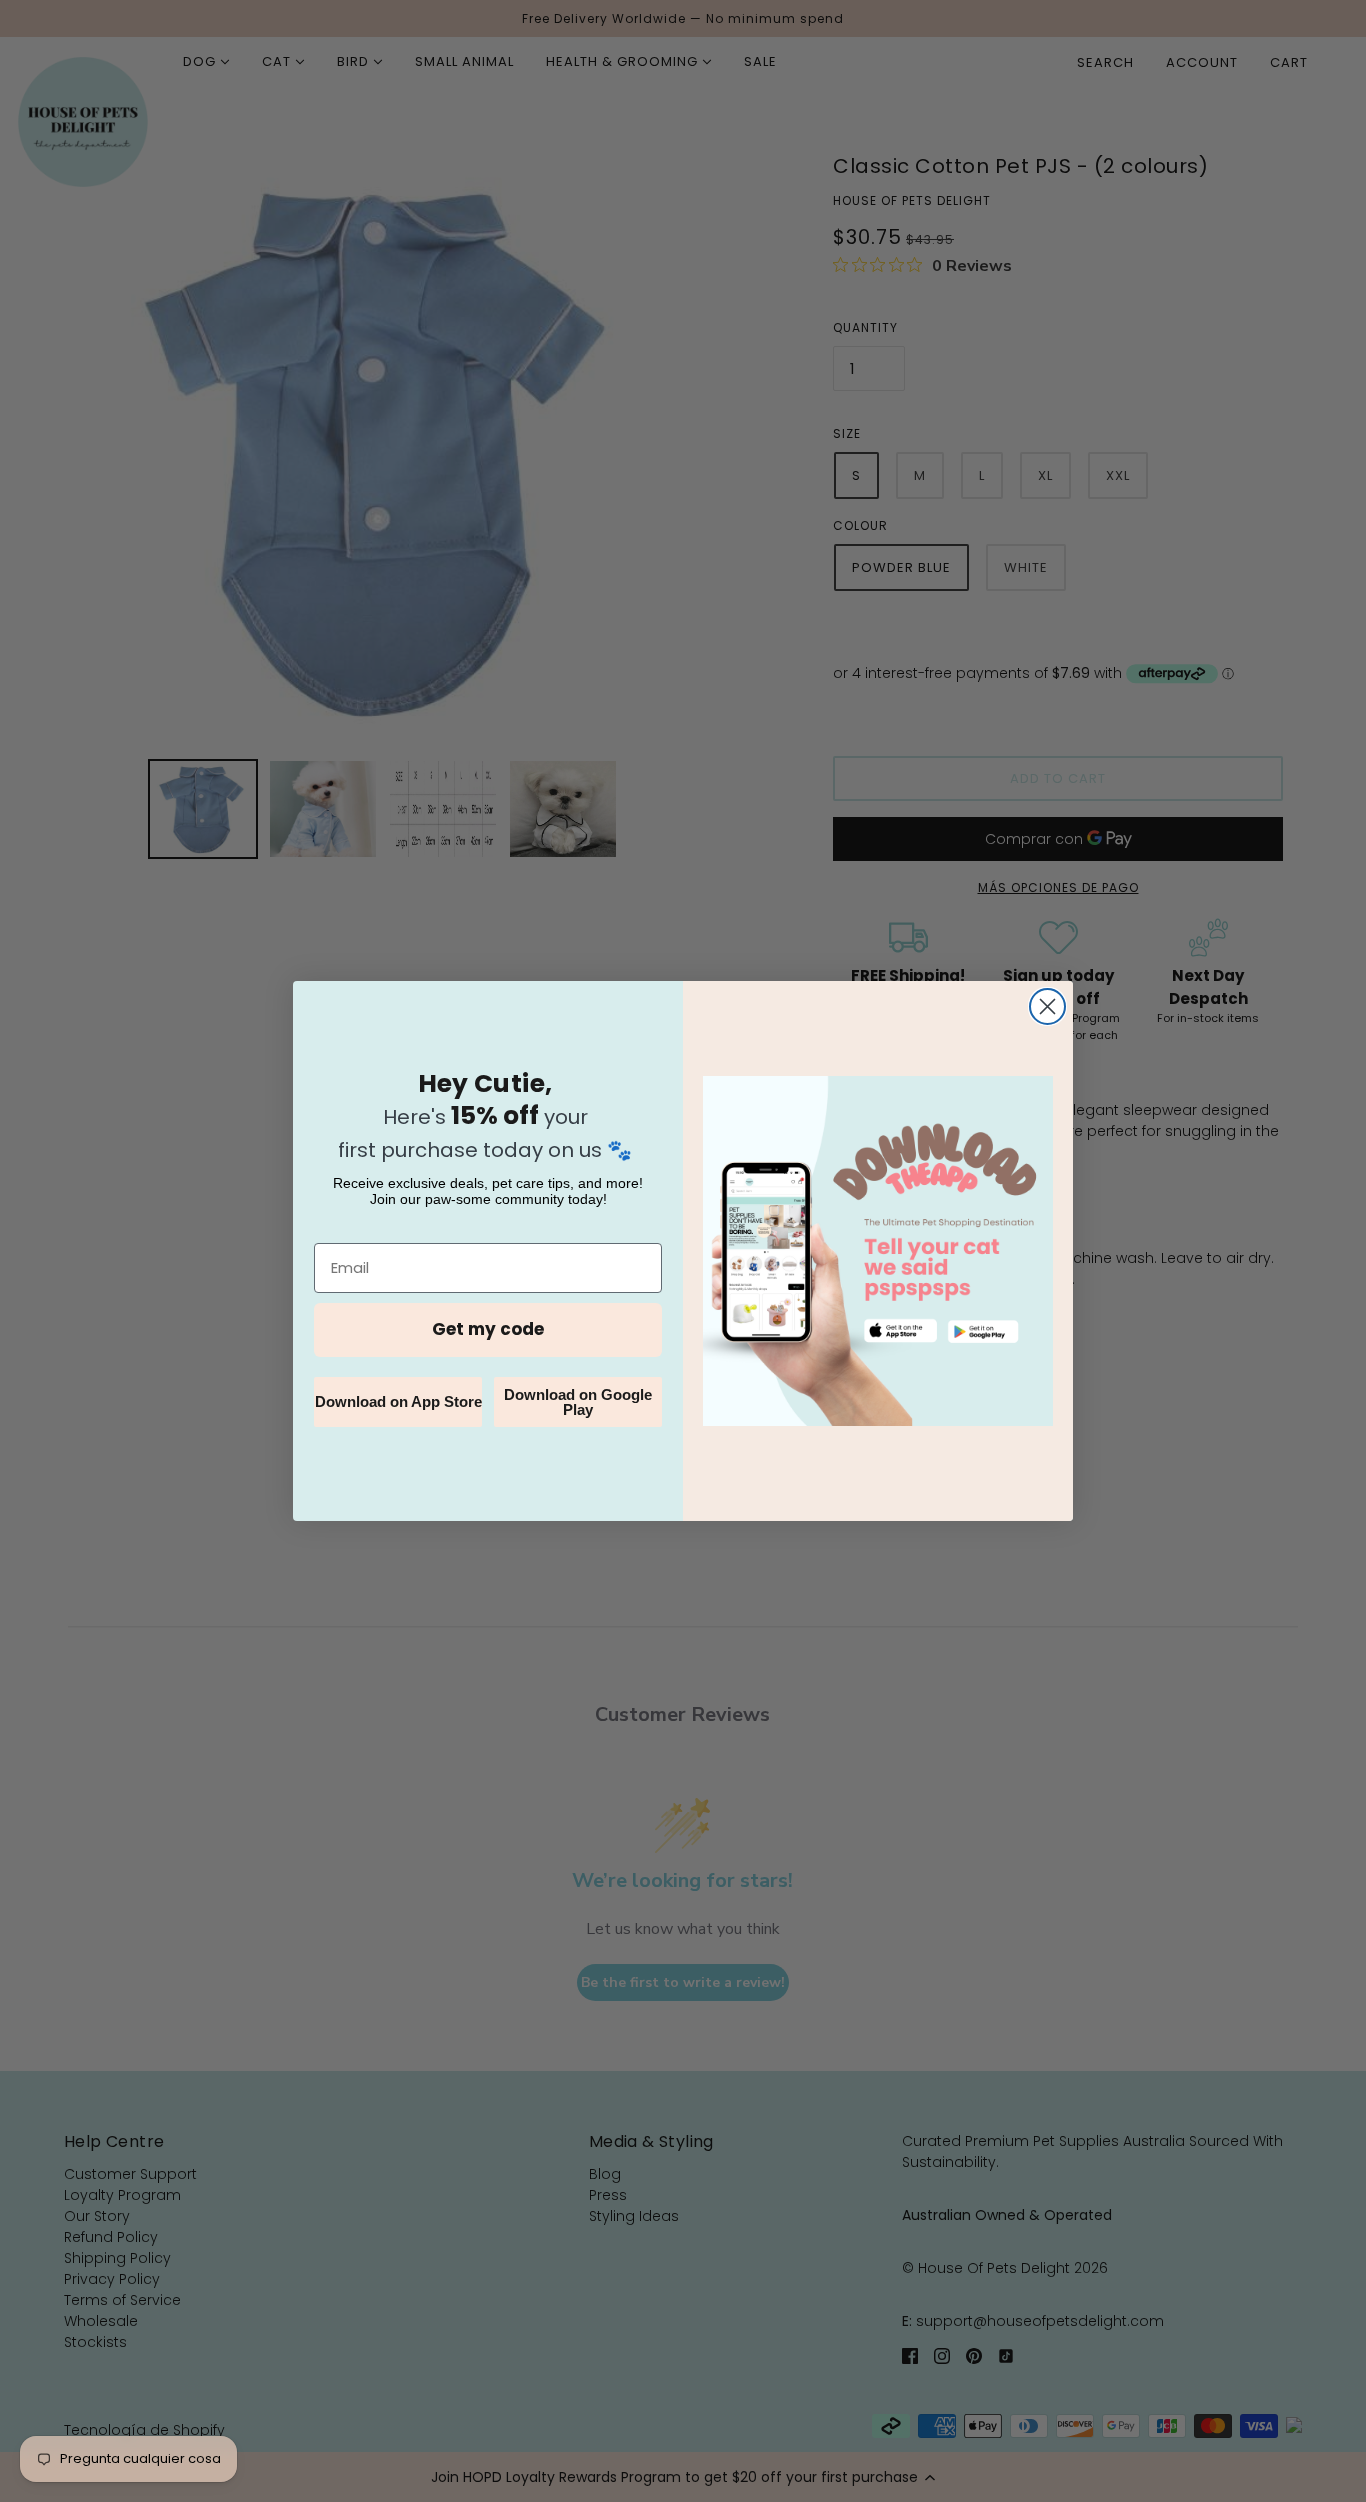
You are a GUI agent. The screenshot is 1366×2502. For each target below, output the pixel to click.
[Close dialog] (1047, 1006)
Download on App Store (398, 1401)
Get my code (488, 1329)
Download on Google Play (578, 1402)
